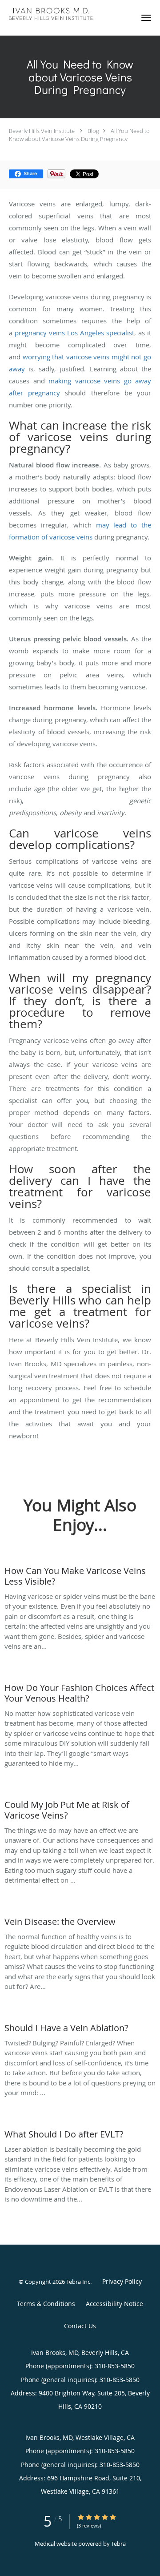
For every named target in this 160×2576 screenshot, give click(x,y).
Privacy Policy (122, 2281)
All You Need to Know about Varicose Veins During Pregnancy (79, 135)
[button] (146, 18)
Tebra (118, 2544)
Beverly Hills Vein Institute (42, 131)
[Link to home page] (66, 14)
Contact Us (80, 2326)
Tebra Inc (78, 2282)
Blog (93, 131)
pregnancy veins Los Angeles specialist (74, 333)
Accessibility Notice (114, 2304)
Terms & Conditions (46, 2304)
